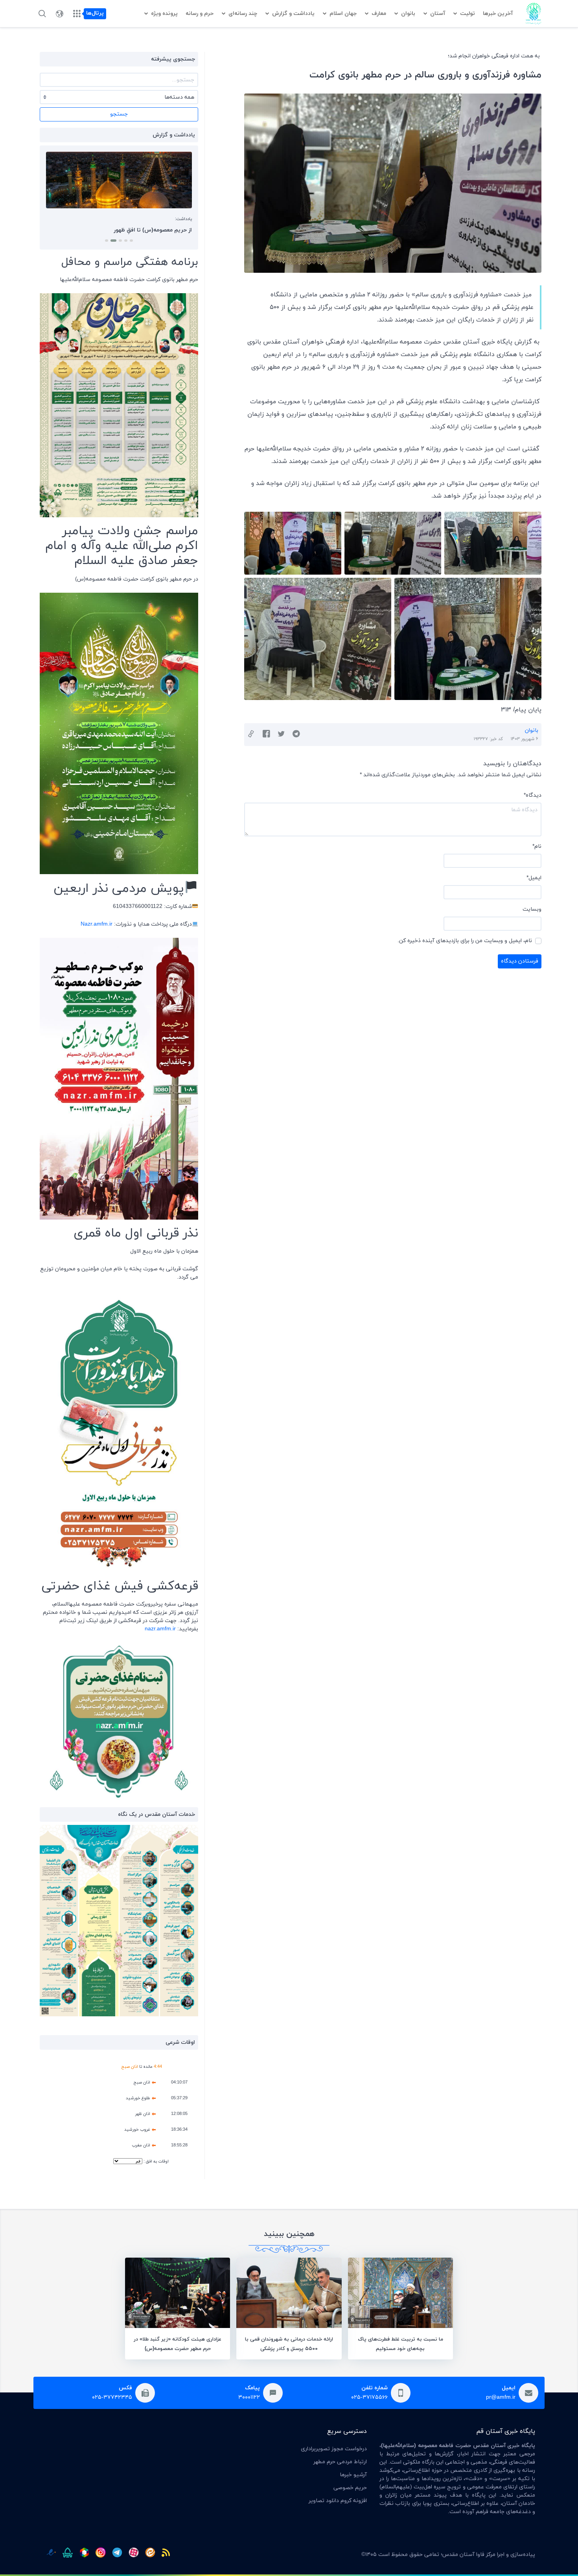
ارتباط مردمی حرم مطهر (340, 2462)
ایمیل (534, 878)
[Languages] (59, 14)
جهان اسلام (343, 14)
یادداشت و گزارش (293, 14)
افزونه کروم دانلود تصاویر (338, 2501)
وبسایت (532, 909)
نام (537, 846)
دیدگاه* (533, 795)
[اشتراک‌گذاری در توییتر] (281, 735)
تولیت (468, 14)
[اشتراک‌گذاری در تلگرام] (296, 735)
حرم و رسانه (200, 14)
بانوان (408, 14)
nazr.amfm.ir (160, 1629)
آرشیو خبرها (353, 2475)
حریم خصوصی (350, 2488)
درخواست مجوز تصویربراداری (334, 2449)
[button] (131, 241)
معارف (379, 14)
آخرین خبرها (498, 14)
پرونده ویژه (164, 14)
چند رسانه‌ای (243, 14)
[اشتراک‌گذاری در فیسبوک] (266, 735)
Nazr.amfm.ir (97, 924)
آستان (438, 14)
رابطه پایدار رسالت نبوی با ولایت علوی (147, 230)
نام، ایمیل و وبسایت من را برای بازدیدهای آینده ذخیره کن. (465, 941)
